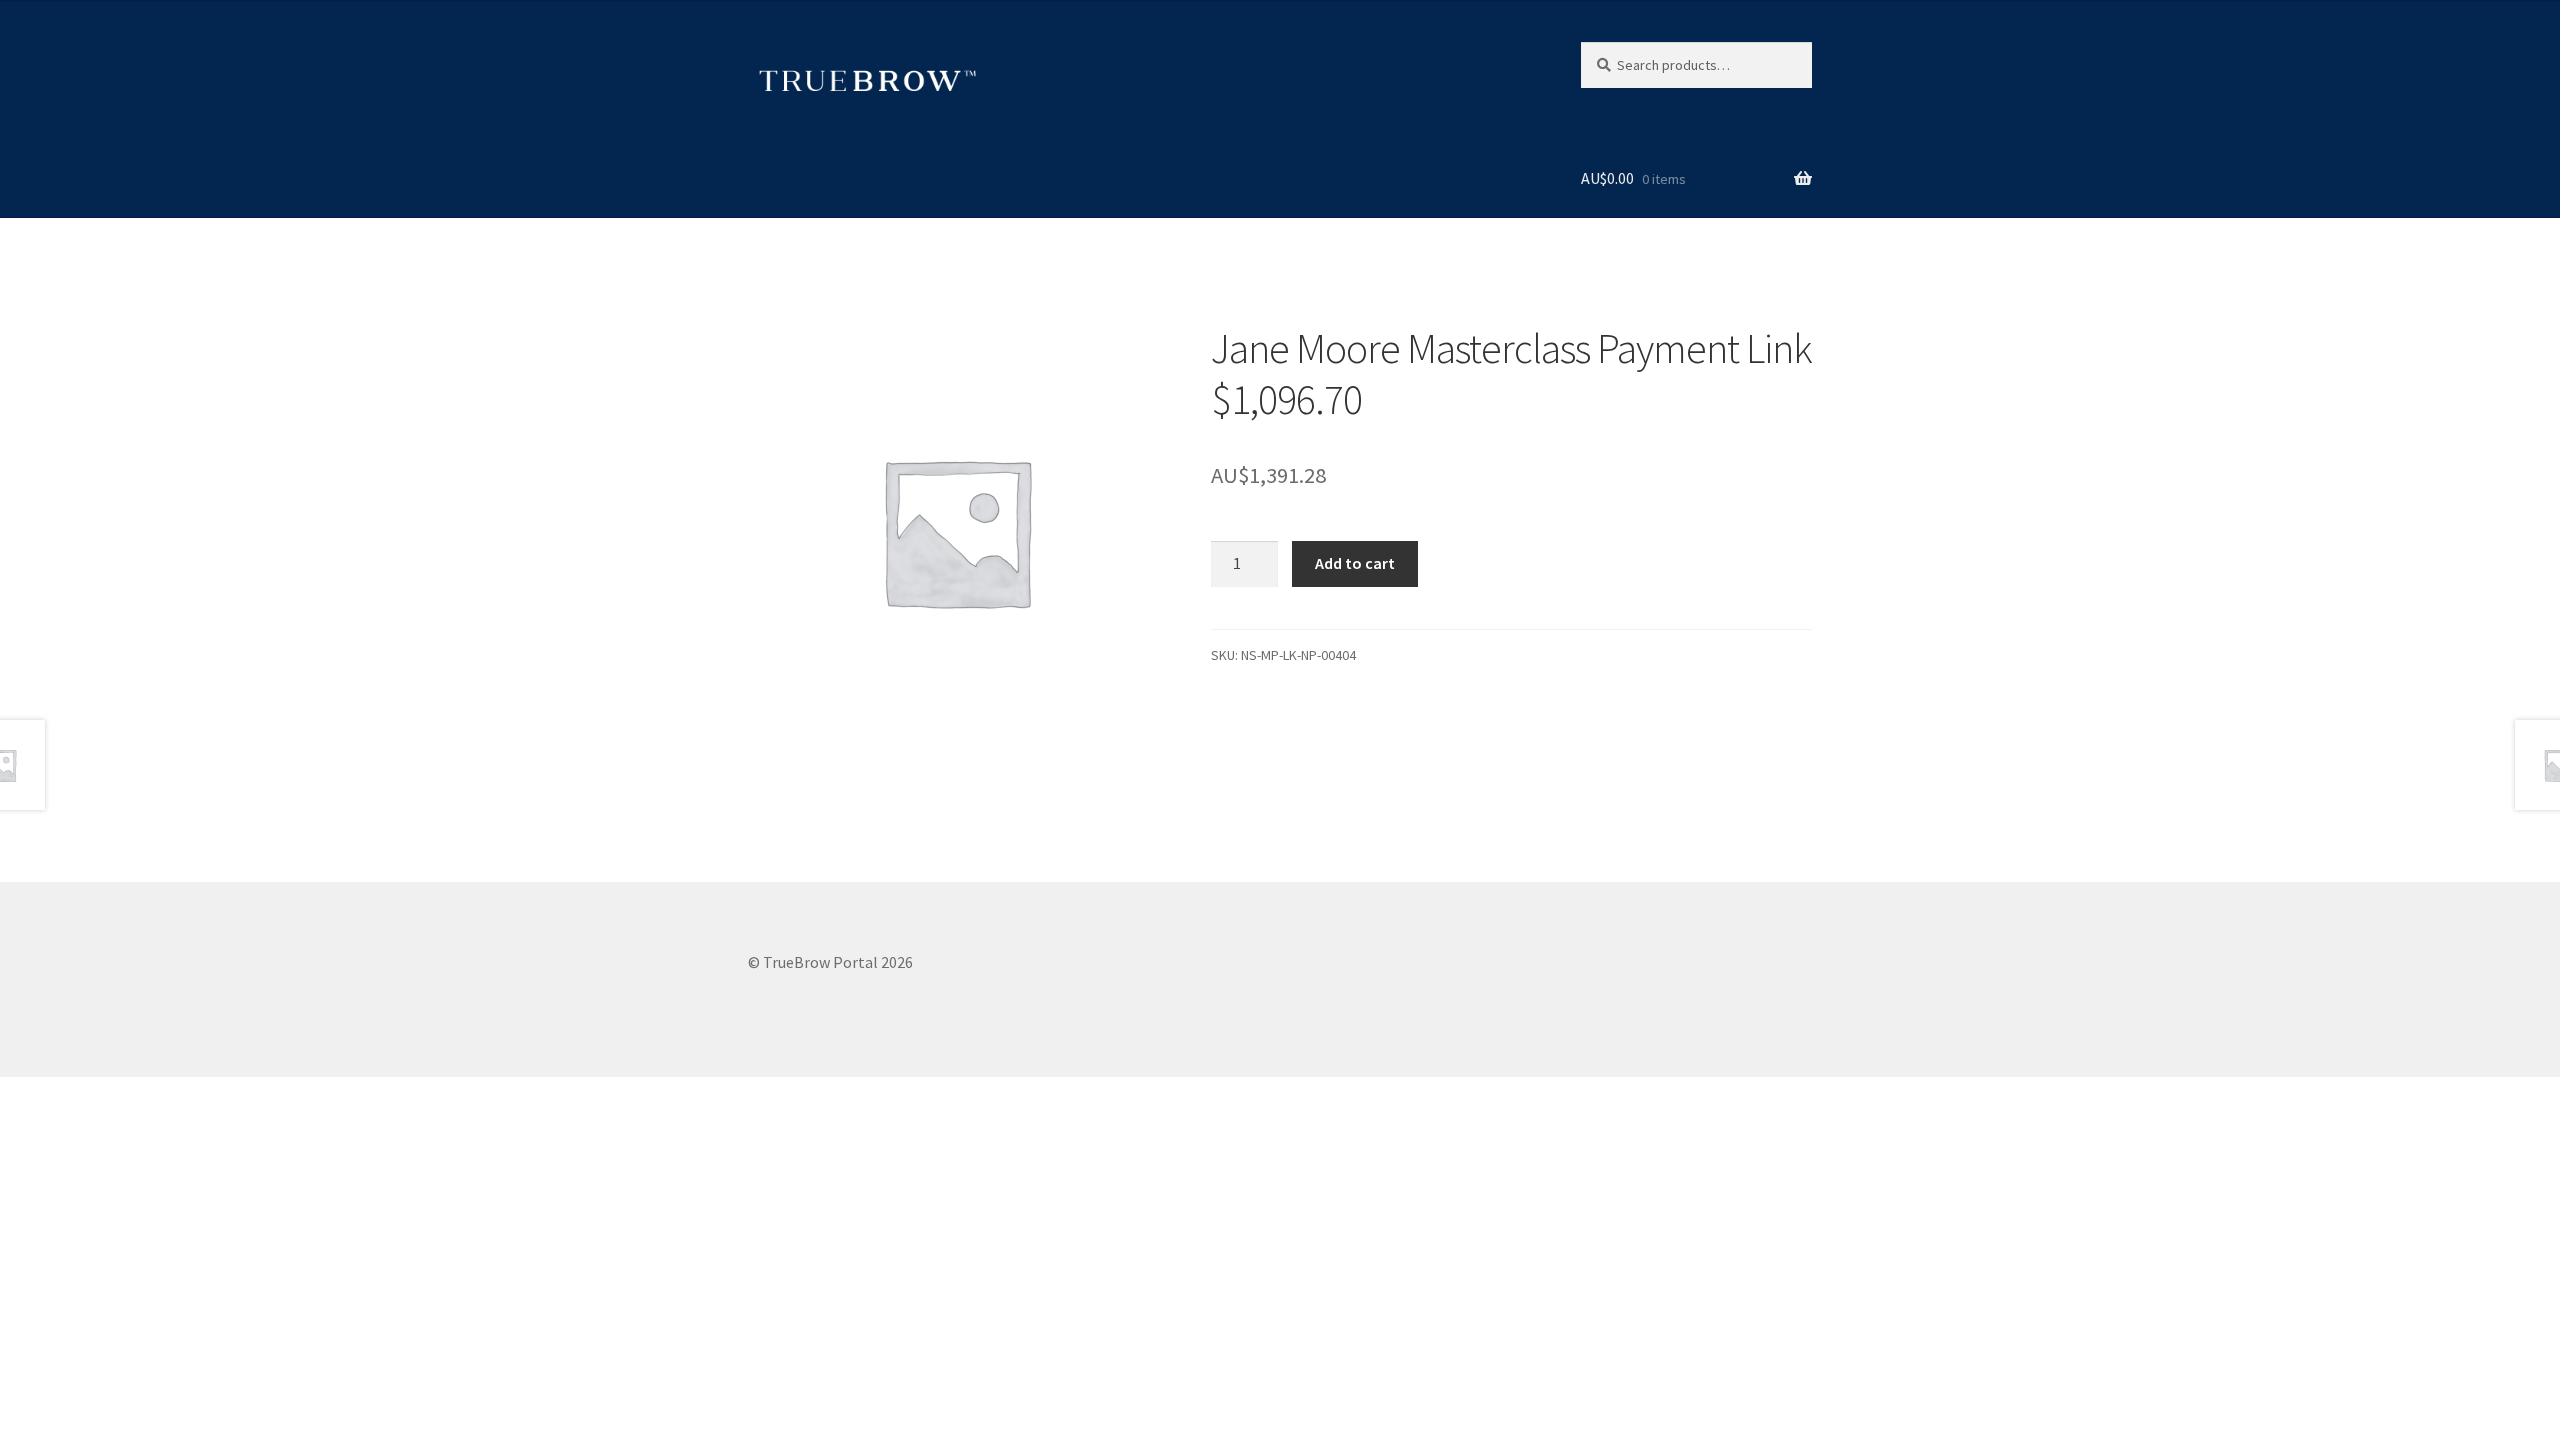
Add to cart (1355, 563)
